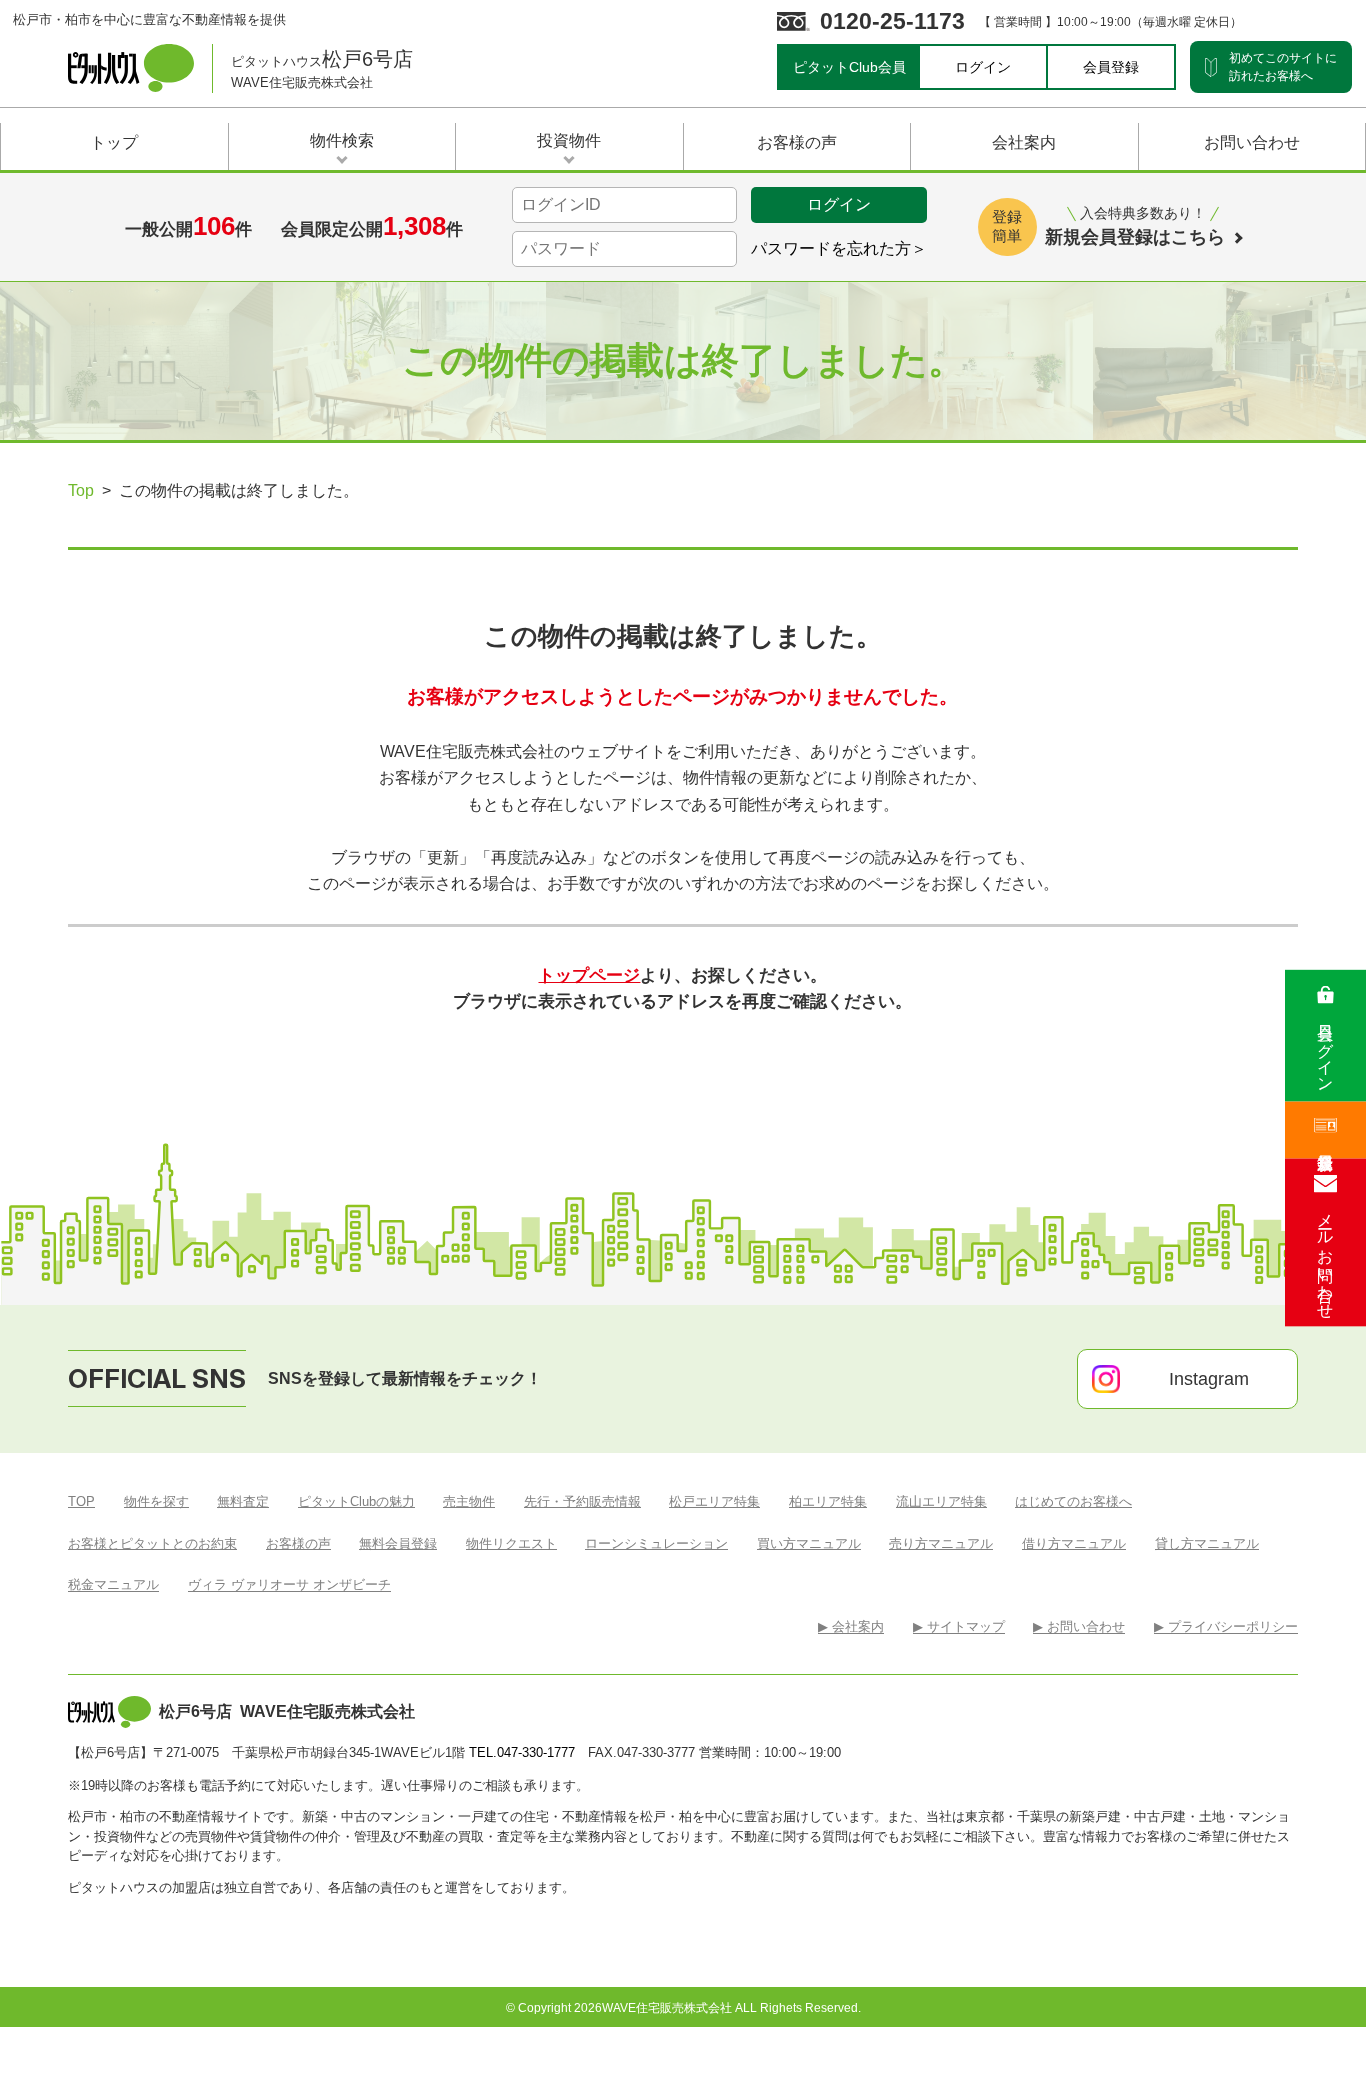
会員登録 (1111, 67)
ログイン (983, 67)
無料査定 (243, 1501)
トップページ (589, 975)
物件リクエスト (511, 1543)
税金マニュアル (113, 1584)
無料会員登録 (398, 1543)
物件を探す (156, 1501)
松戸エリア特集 (714, 1501)
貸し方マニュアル (1207, 1543)
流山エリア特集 (941, 1501)
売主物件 (469, 1501)
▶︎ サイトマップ (959, 1626)
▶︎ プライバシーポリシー (1226, 1626)
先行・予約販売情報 (582, 1501)
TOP (81, 1501)
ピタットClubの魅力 (356, 1501)
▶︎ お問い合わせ (1079, 1626)
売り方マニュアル (941, 1543)
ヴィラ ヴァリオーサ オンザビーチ (289, 1584)
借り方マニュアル (1074, 1543)
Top (81, 490)
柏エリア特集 (828, 1501)
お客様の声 (298, 1543)
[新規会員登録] (1325, 1130)
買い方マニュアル (809, 1543)
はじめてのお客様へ (1073, 1501)
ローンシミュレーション (656, 1543)
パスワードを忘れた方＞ (839, 248)
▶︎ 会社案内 (851, 1626)
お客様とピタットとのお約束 (152, 1543)
